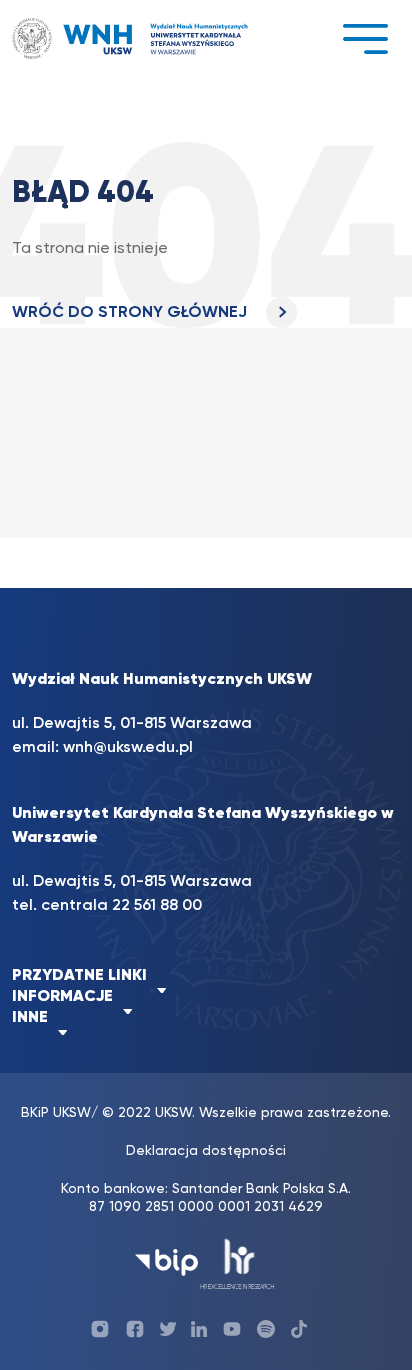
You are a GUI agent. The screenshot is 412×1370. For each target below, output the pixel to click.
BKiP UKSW (56, 1113)
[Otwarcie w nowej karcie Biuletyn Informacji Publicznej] (166, 1262)
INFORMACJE (62, 997)
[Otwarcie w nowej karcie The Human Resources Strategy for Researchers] (237, 1262)
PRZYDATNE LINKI (79, 976)
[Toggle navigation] (365, 38)
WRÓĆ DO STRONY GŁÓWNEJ (131, 313)
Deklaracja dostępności (206, 1151)
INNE (30, 1018)
